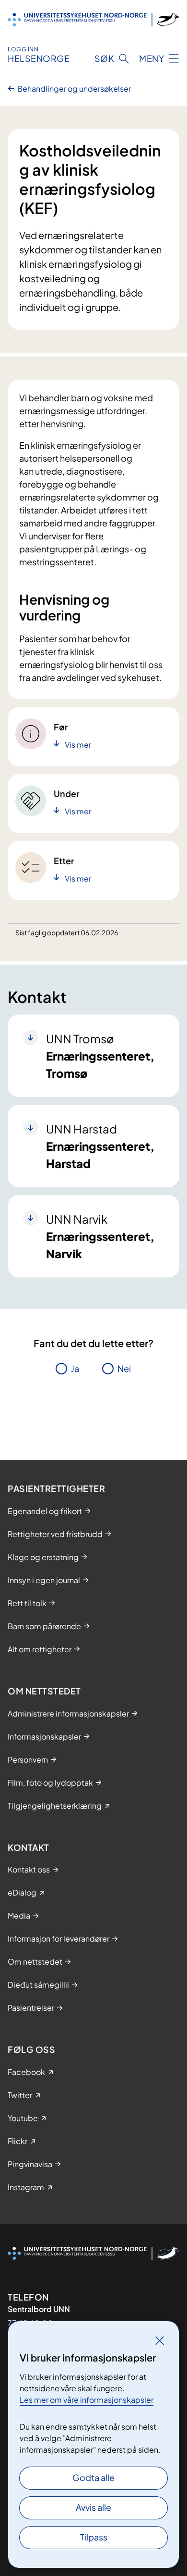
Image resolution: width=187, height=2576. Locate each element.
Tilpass (94, 2537)
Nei (124, 1368)
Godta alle (93, 2477)
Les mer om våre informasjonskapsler (87, 2400)
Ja (75, 1368)
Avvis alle (93, 2507)
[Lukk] (160, 2340)
